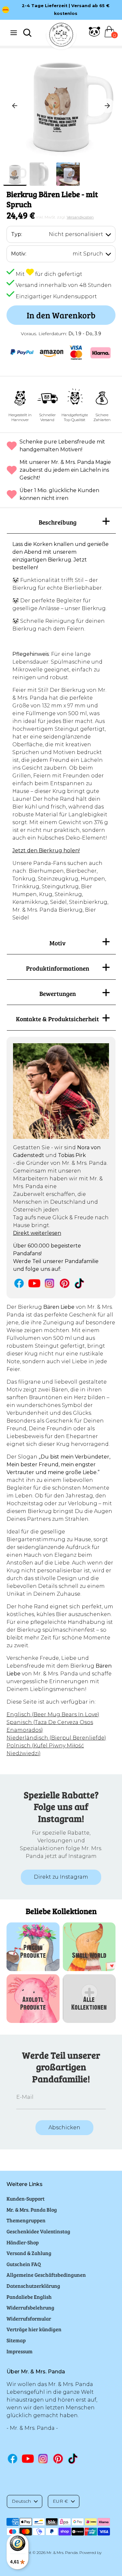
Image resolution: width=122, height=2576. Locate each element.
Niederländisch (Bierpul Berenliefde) (56, 1738)
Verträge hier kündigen (34, 2329)
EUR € (60, 2501)
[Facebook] (19, 1283)
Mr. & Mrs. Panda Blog (32, 2210)
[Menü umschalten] (14, 33)
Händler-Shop (23, 2242)
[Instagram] (50, 1283)
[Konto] (95, 35)
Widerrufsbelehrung (30, 2307)
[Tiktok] (80, 1283)
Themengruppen (26, 2220)
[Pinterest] (65, 1283)
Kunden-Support (26, 2198)
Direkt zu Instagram (61, 1877)
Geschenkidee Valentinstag (38, 2231)
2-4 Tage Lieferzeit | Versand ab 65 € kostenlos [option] (66, 10)
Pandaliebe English (29, 2297)
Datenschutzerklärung (33, 2286)
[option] (61, 106)
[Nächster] (107, 106)
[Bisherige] (15, 106)
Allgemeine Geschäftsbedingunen (46, 2275)
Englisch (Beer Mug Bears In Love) (53, 1714)
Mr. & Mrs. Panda (62, 2552)
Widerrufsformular (29, 2318)
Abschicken (64, 2127)
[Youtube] (34, 1283)
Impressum (20, 2351)
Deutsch (21, 2501)
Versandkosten (80, 217)
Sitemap (16, 2340)
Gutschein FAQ (24, 2264)
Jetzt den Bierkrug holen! (46, 851)
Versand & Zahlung (29, 2253)
